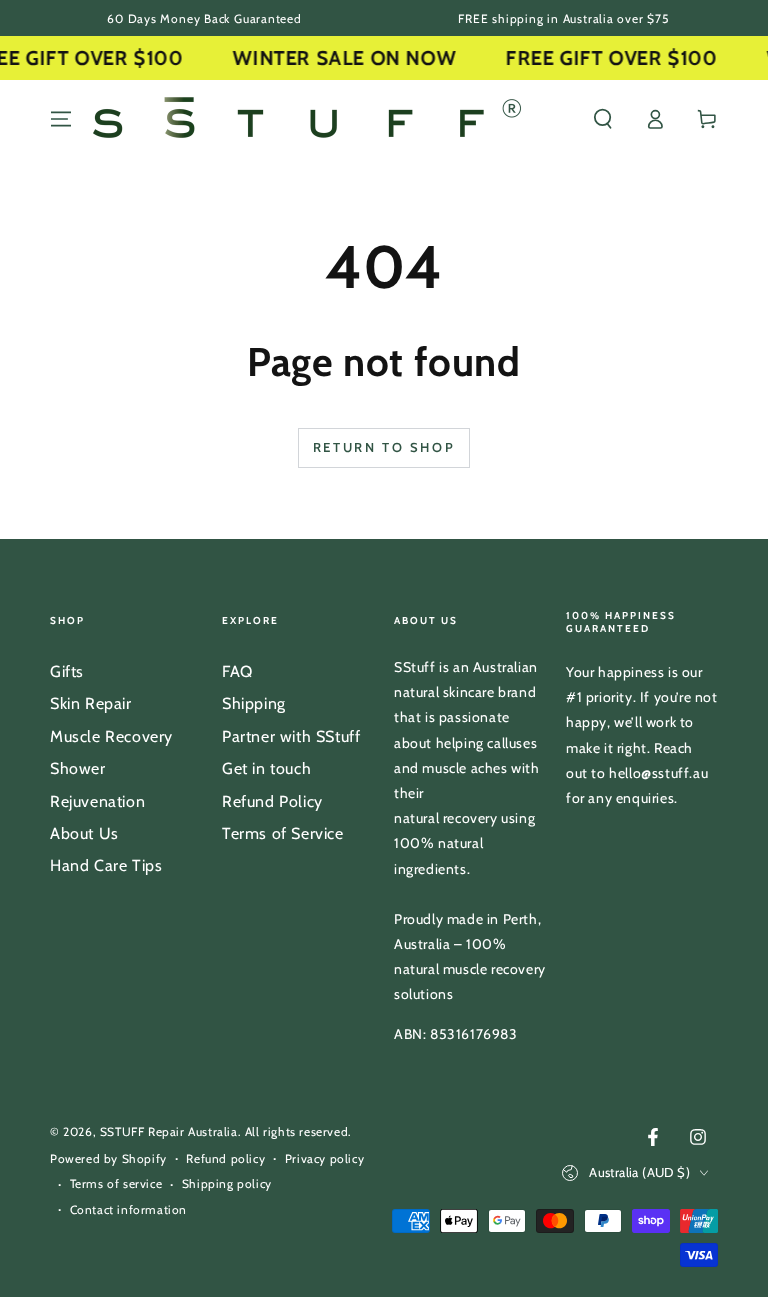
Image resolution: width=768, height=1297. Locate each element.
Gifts (67, 671)
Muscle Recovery (111, 736)
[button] (603, 119)
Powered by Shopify (108, 1158)
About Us (84, 833)
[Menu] (61, 119)
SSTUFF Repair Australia (169, 1131)
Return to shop (384, 447)
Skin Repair (91, 703)
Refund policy (225, 1158)
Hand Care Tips (106, 865)
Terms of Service (283, 833)
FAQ (237, 671)
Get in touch (266, 768)
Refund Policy (272, 801)
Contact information (128, 1209)
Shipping (254, 703)
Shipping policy (227, 1183)
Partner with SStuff (291, 736)
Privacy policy (324, 1158)
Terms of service (116, 1183)
